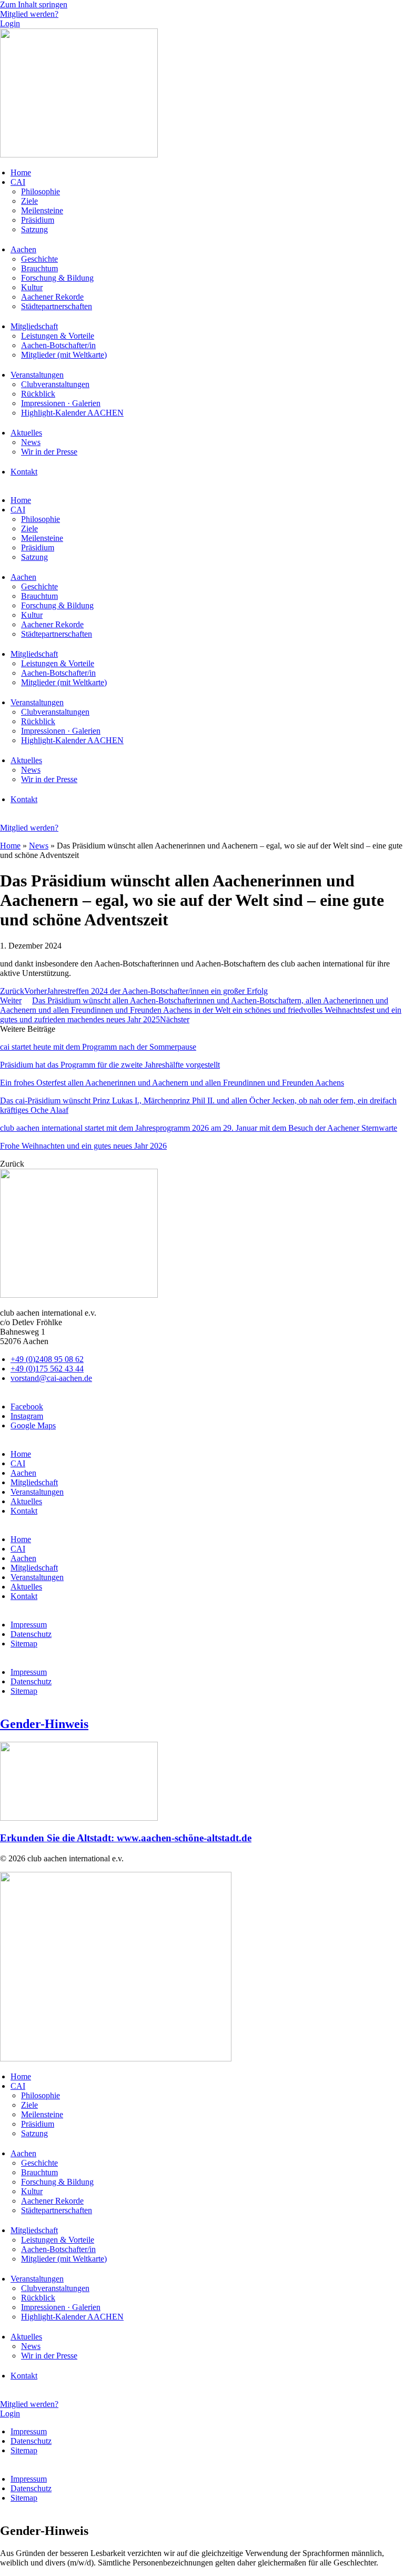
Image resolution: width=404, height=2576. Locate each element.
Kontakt (24, 472)
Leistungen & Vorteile (58, 336)
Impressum (29, 1625)
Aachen (23, 249)
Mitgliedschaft (34, 326)
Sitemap (24, 1644)
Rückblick (38, 394)
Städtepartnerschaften (57, 306)
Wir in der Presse (49, 452)
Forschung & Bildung (57, 278)
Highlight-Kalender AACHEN (72, 413)
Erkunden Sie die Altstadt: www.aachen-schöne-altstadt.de (126, 1838)
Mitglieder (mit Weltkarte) (64, 355)
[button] (12, 1164)
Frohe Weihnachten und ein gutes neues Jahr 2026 (83, 1146)
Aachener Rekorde (52, 297)
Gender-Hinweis (44, 1724)
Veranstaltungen (37, 375)
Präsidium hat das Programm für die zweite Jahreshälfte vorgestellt (110, 1065)
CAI (18, 182)
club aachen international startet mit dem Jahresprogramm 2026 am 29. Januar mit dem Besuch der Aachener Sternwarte (199, 1128)
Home (21, 172)
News (31, 442)
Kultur (32, 287)
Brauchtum (39, 268)
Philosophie (41, 191)
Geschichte (39, 259)
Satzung (34, 229)
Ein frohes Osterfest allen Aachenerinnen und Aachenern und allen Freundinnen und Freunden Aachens (172, 1083)
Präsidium (38, 220)
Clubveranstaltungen (55, 384)
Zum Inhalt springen (34, 4)
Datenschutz (31, 1634)
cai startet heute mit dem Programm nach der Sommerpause (98, 1047)
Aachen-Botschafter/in (58, 345)
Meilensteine (42, 210)
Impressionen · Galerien (61, 403)
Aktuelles (26, 433)
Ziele (29, 201)
